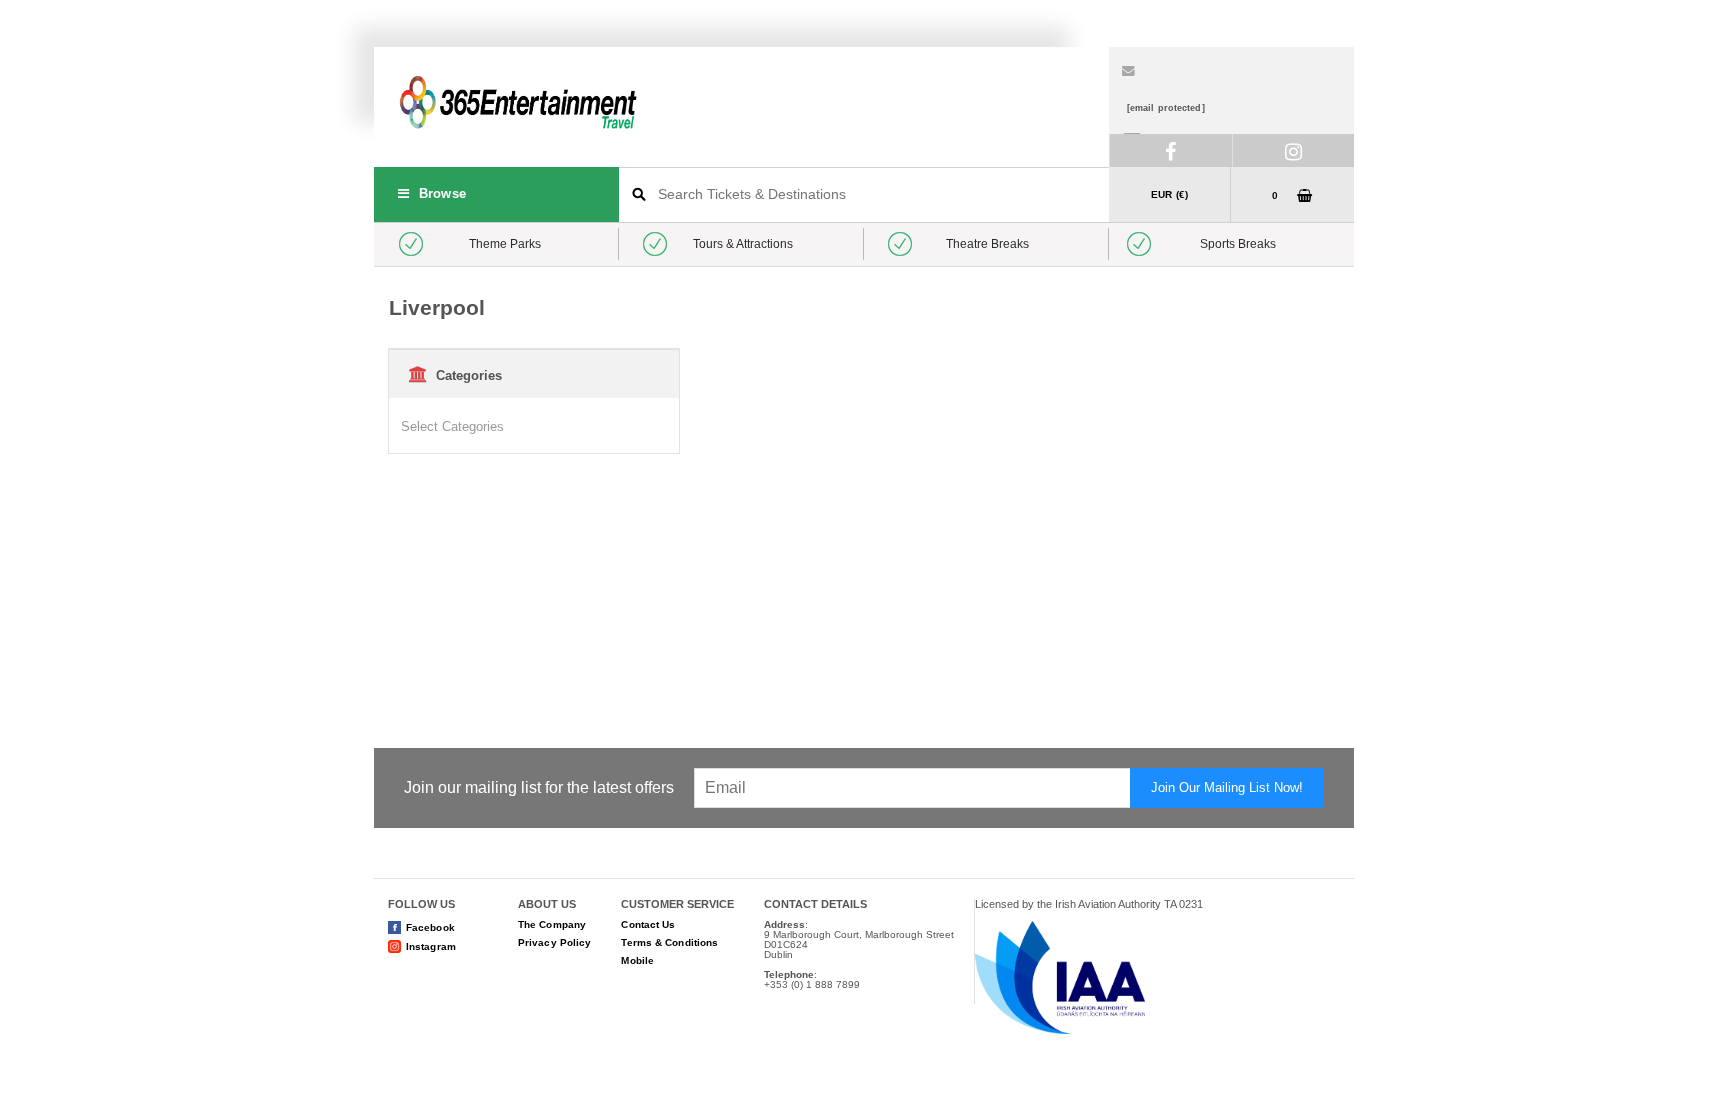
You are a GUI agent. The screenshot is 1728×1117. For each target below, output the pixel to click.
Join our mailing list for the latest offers (539, 788)
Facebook (430, 927)
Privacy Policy (554, 942)
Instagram (431, 946)
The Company (552, 924)
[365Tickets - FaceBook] (1170, 150)
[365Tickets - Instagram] (1293, 150)
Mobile (637, 960)
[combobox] (864, 194)
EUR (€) (1169, 194)
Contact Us (648, 924)
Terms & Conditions (669, 942)
